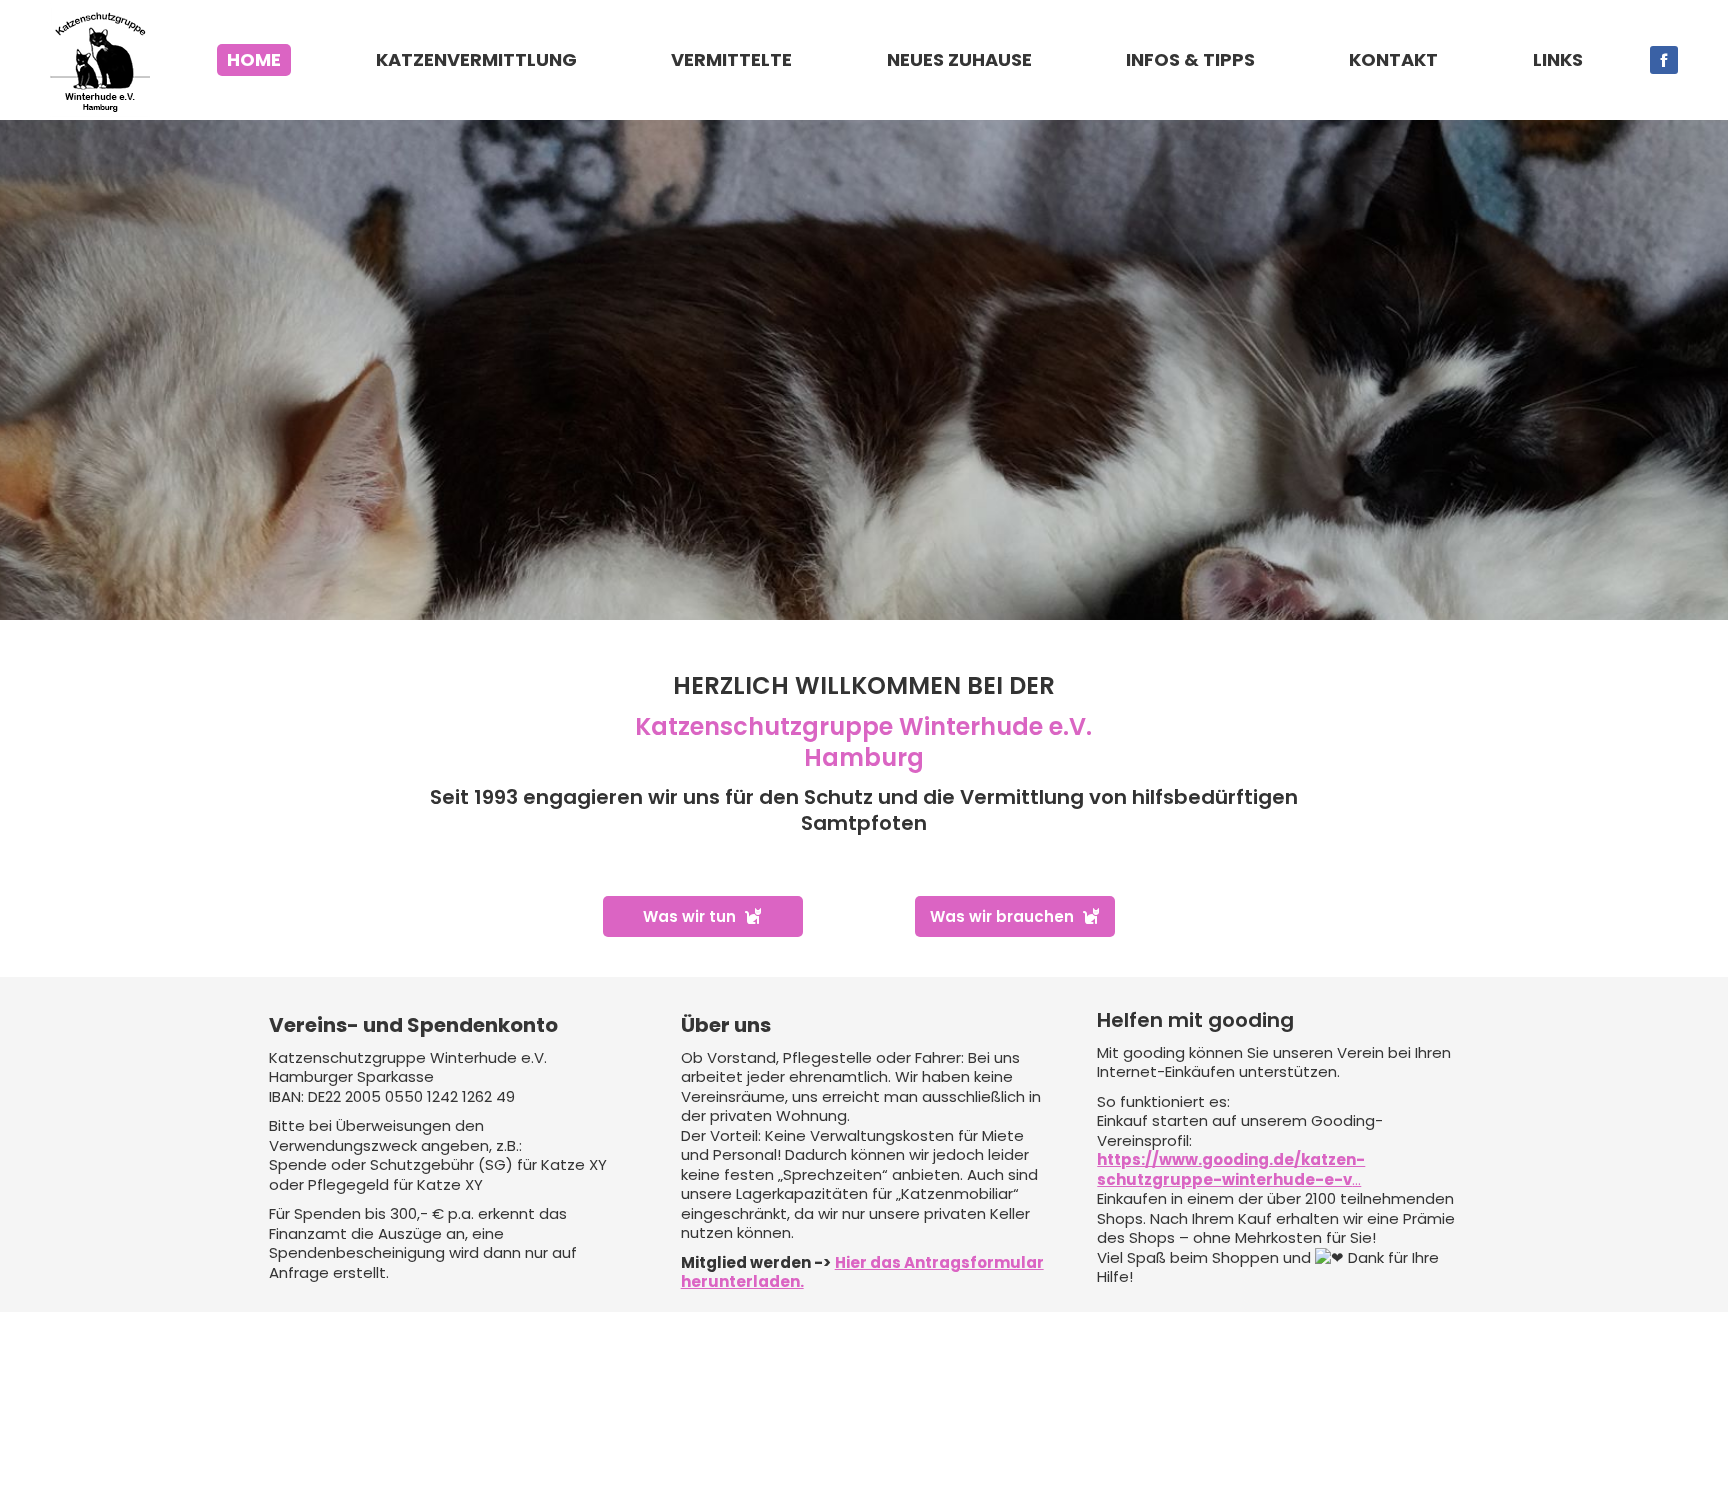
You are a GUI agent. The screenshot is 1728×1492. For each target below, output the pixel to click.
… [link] (1231, 1169)
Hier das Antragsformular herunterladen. (862, 1272)
